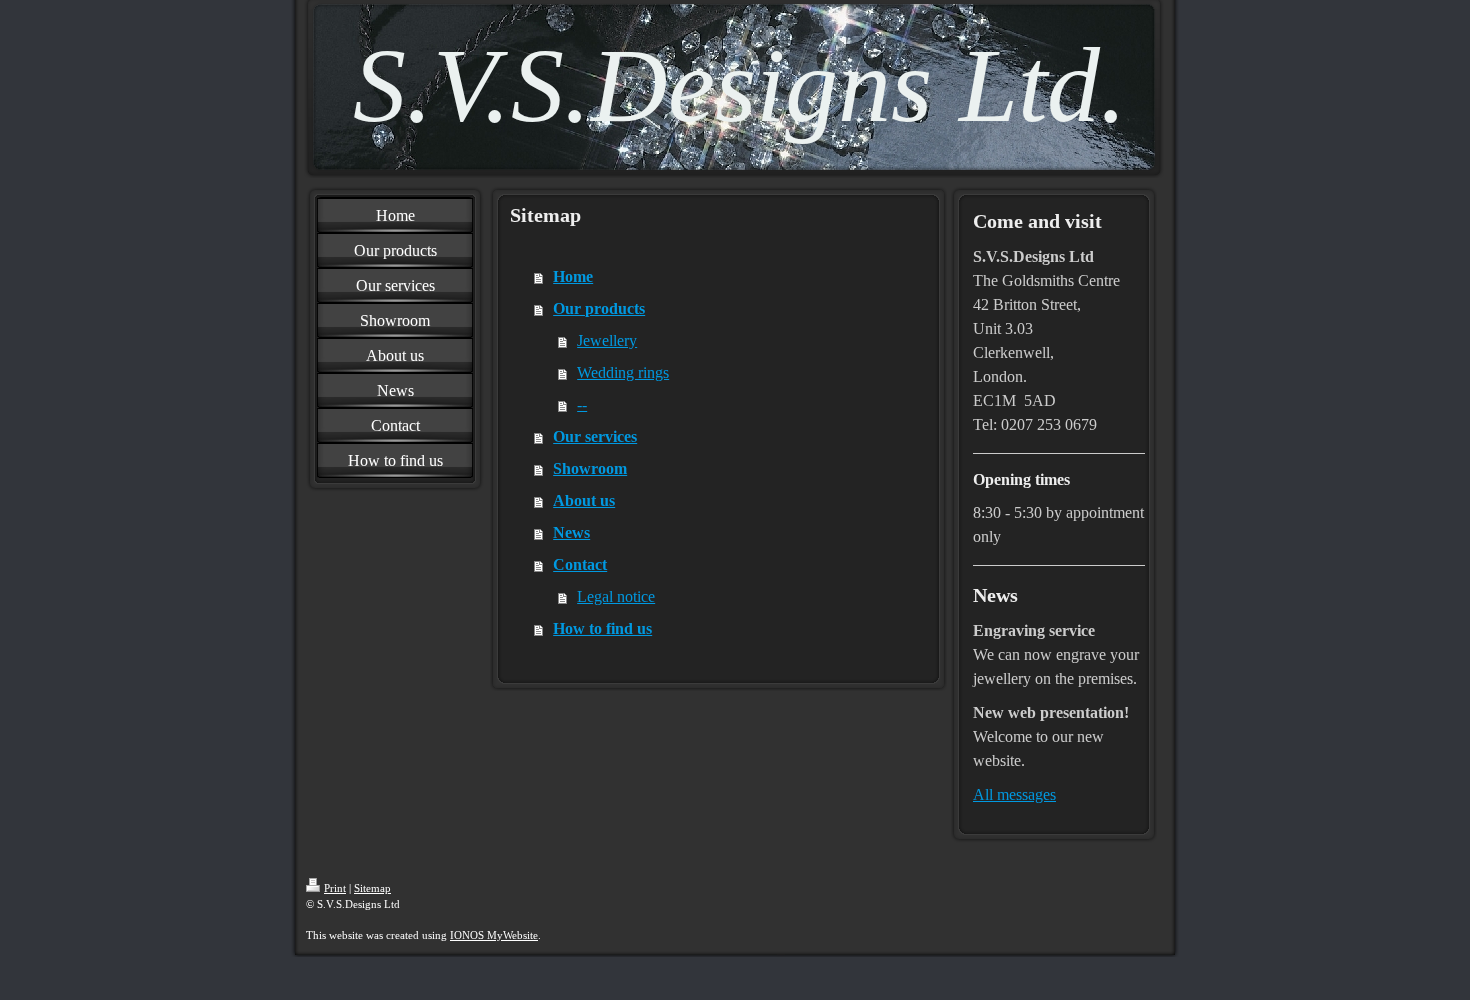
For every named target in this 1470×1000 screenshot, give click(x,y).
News (571, 532)
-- (582, 404)
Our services (595, 436)
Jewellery (607, 340)
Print (335, 888)
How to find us (602, 628)
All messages (1014, 794)
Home (573, 276)
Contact (580, 564)
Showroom (590, 468)
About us (584, 500)
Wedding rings (623, 372)
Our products (599, 308)
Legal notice (616, 596)
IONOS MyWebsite (494, 935)
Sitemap (372, 888)
